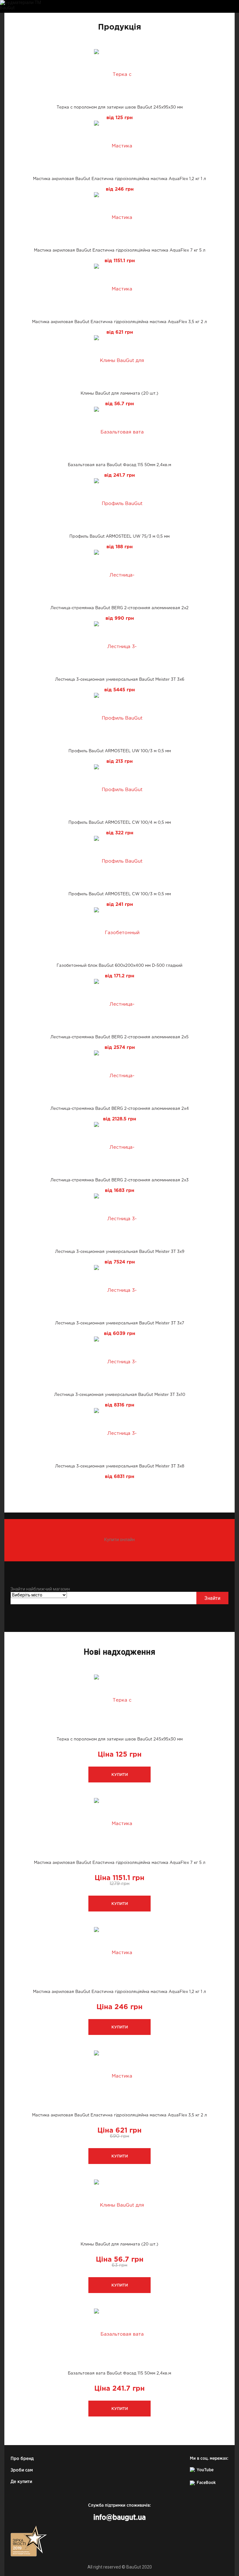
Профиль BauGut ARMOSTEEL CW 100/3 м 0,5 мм (120, 894)
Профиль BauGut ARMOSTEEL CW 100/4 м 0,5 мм (120, 823)
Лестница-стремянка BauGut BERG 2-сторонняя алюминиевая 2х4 (120, 1109)
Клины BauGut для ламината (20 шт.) (119, 394)
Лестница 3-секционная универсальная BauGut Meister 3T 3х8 (120, 1466)
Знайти (212, 1598)
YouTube (205, 2470)
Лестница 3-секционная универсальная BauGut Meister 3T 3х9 (120, 1252)
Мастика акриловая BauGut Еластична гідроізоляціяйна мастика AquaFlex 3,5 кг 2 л (119, 322)
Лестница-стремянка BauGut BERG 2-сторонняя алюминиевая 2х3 (119, 1180)
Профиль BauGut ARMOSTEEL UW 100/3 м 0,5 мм (120, 751)
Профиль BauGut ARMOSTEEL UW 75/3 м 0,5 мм (119, 537)
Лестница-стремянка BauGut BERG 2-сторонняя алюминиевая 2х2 (119, 608)
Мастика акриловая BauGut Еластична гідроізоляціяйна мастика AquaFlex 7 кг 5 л (120, 250)
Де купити (21, 2482)
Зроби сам (22, 2470)
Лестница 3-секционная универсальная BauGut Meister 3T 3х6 (120, 680)
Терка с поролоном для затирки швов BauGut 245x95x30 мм (120, 107)
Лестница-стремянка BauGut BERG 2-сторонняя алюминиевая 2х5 (119, 1037)
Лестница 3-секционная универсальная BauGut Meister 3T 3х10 (120, 1395)
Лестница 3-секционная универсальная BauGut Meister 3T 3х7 (120, 1323)
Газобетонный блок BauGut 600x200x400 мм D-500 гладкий (119, 966)
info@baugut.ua (119, 2518)
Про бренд (22, 2459)
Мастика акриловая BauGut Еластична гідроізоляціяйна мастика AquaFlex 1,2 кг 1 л (119, 179)
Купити (120, 1775)
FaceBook (206, 2483)
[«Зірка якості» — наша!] (29, 2541)
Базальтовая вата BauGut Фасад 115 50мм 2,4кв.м (119, 465)
